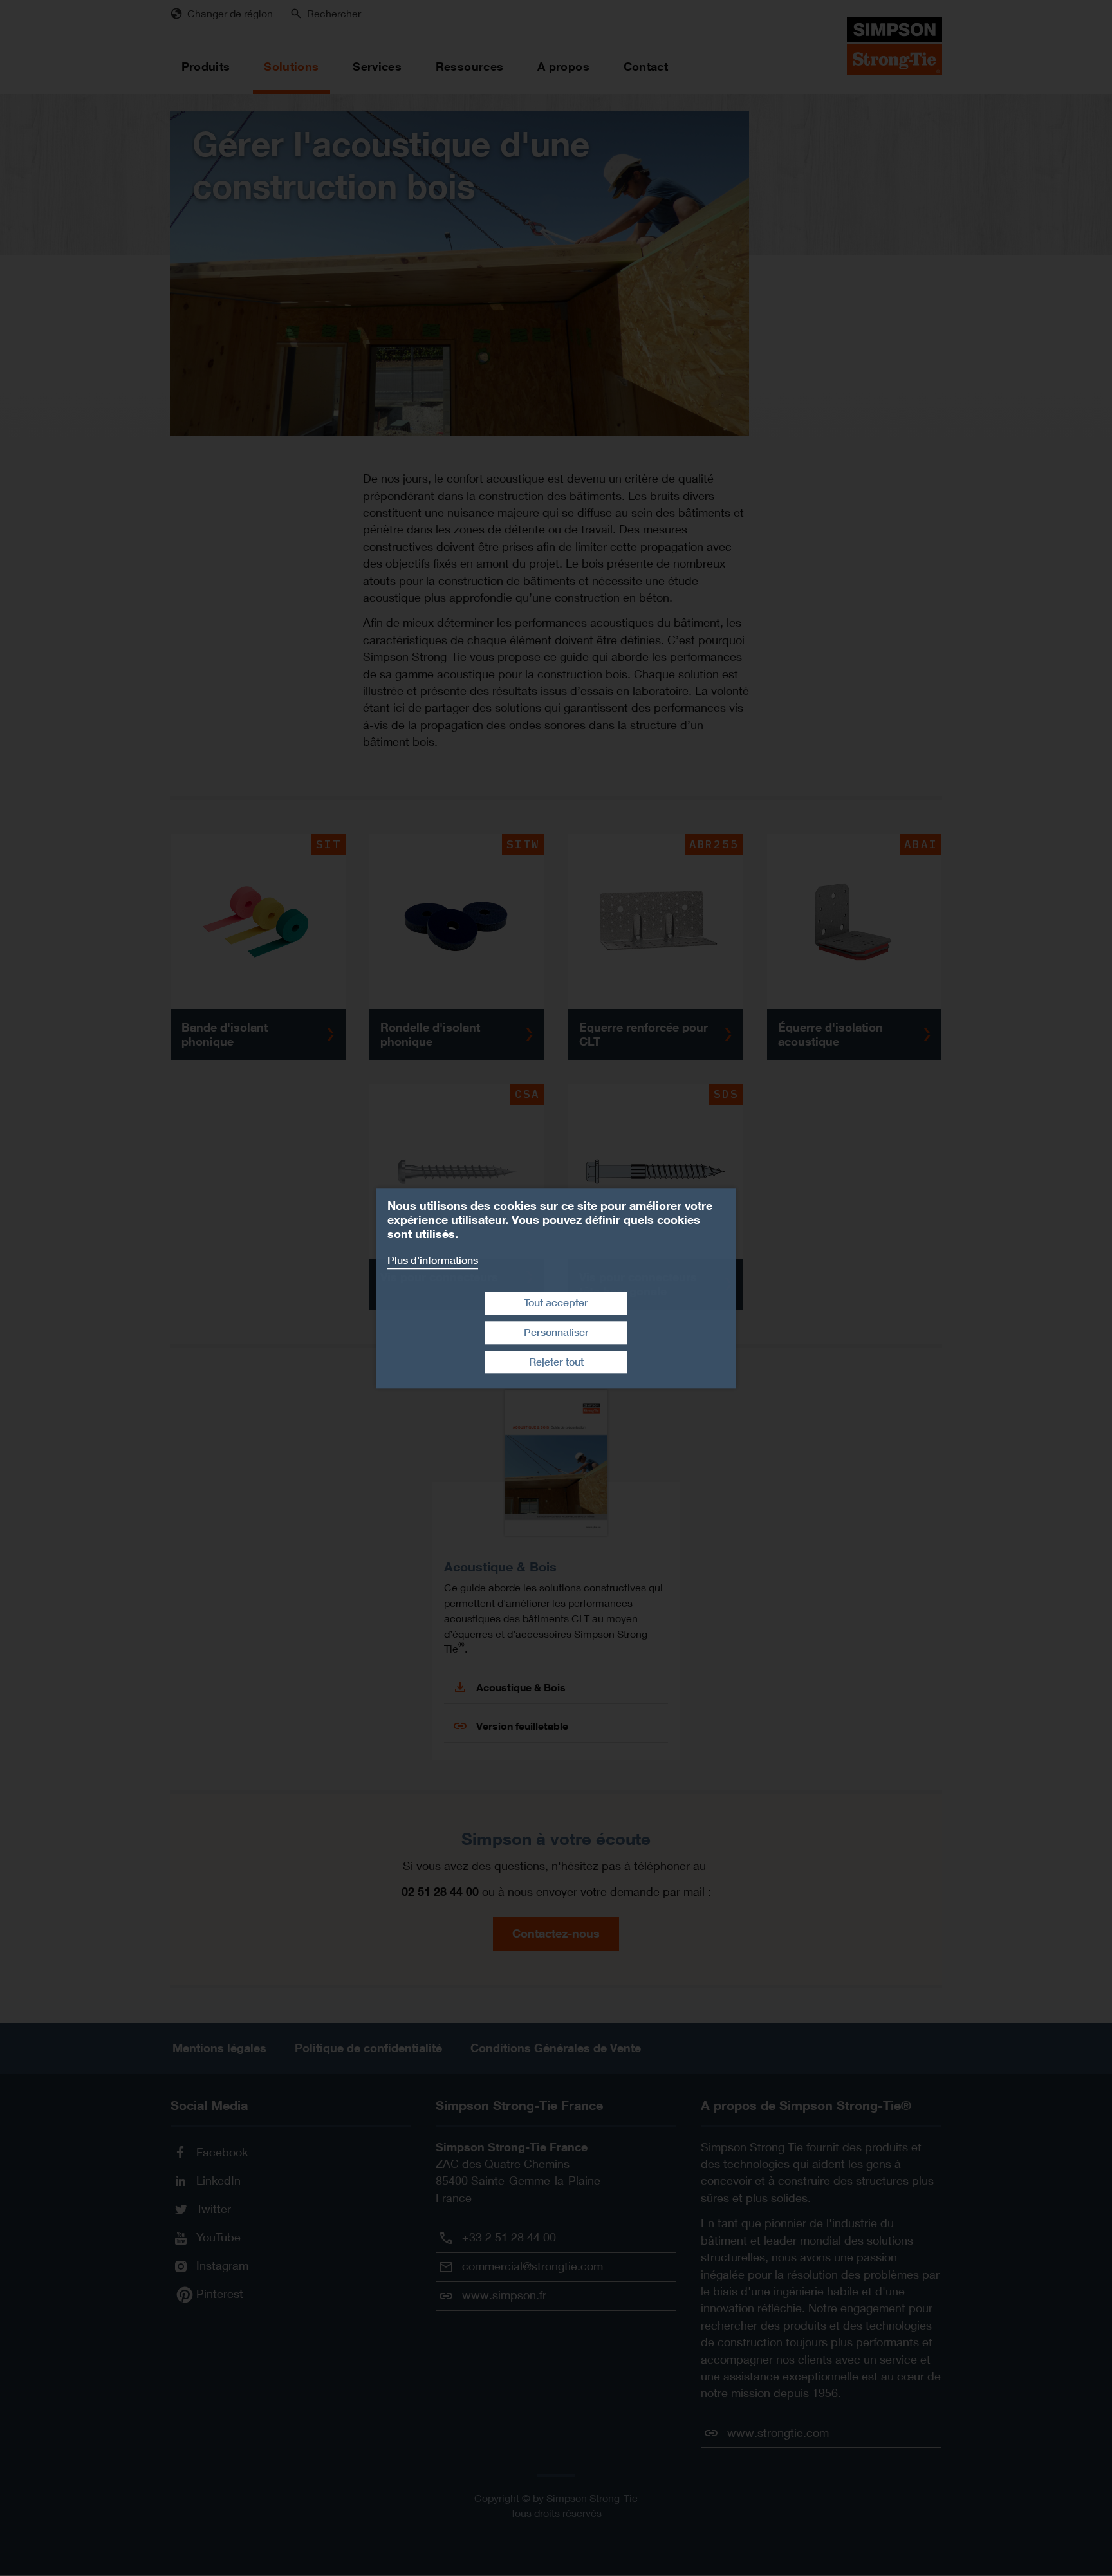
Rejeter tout (556, 1362)
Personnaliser (556, 1332)
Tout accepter (556, 1303)
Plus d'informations (433, 1260)
